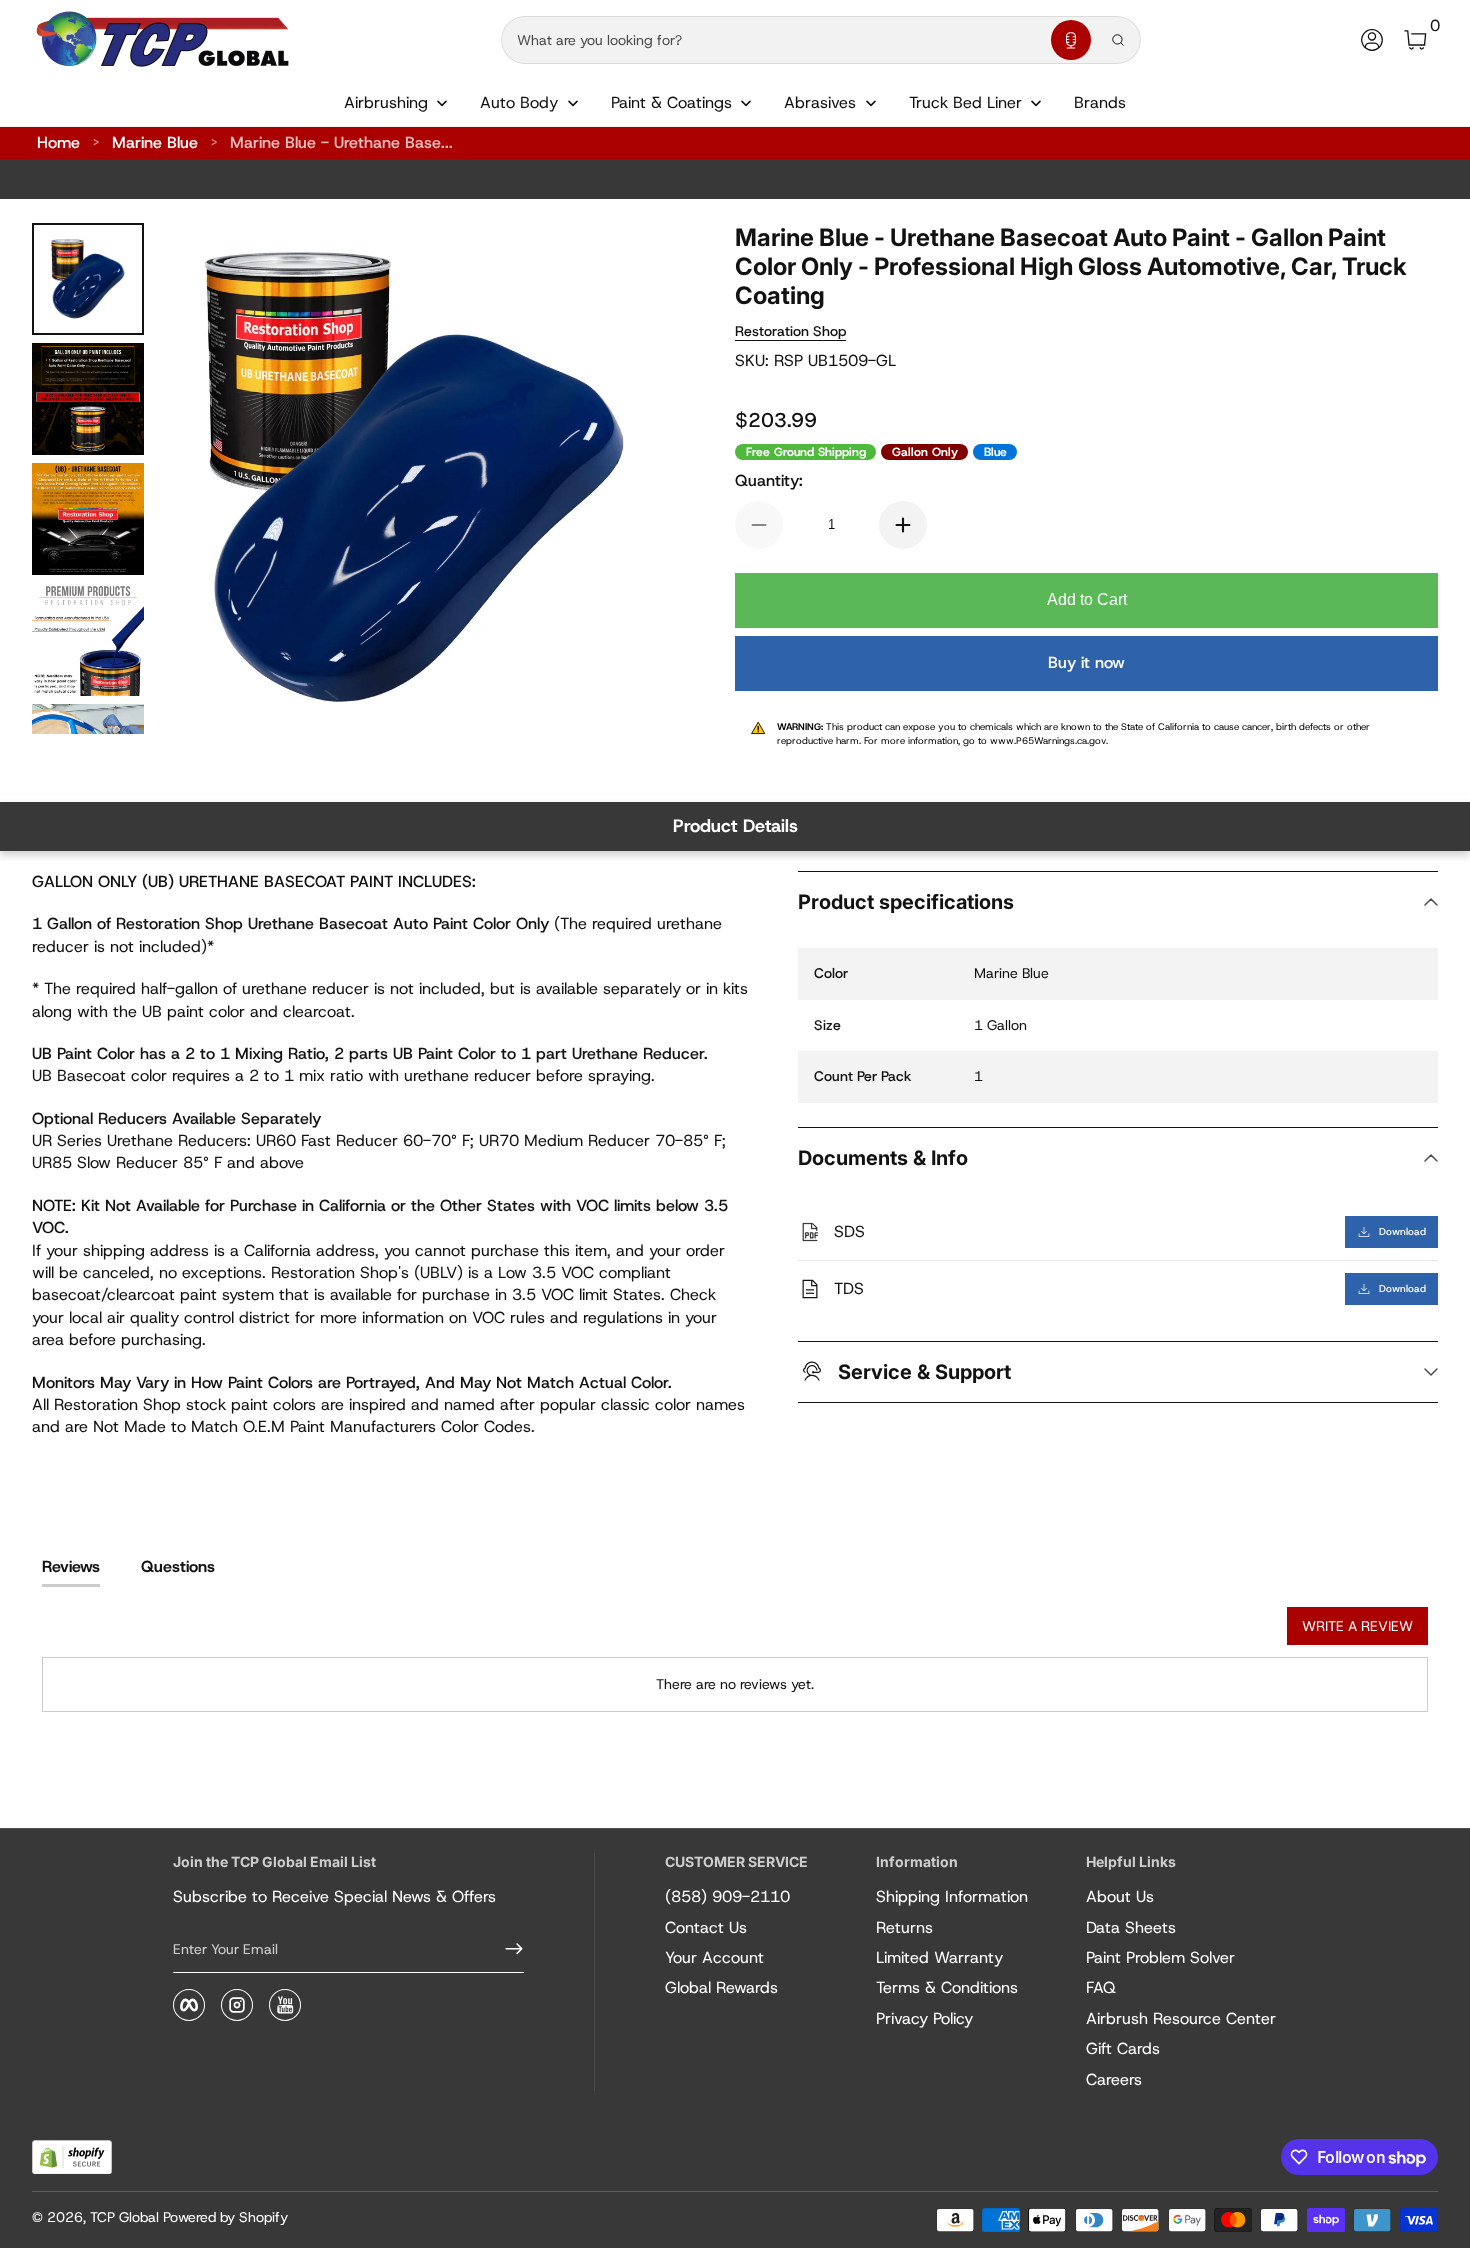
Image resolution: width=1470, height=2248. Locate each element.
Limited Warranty (939, 1957)
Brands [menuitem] (1100, 102)
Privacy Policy (924, 2018)
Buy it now (1086, 662)
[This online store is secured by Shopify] (72, 2157)
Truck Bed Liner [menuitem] (965, 102)
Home (58, 142)
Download (1402, 1231)
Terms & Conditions (947, 1987)
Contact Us (706, 1927)
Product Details (735, 826)
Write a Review (1357, 1626)
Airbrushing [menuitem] (386, 102)
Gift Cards (1123, 2048)
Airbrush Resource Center (1181, 2018)
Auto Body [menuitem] (519, 102)
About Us (1120, 1896)
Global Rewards (721, 1987)
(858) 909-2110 (727, 1896)
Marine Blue (155, 142)
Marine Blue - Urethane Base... (341, 142)
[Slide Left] (200, 479)
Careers (1114, 2079)
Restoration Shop (790, 331)
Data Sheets (1131, 1927)
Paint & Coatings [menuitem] (671, 102)
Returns (904, 1927)
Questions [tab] (178, 1566)
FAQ (1101, 1987)
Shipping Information (952, 1896)
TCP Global (124, 2217)
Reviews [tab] (71, 1566)
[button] (1071, 40)
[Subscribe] (506, 1949)
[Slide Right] (631, 479)
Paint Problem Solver (1160, 1957)
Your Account (714, 1957)
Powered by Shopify (225, 2217)
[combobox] (772, 40)
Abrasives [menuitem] (820, 102)
